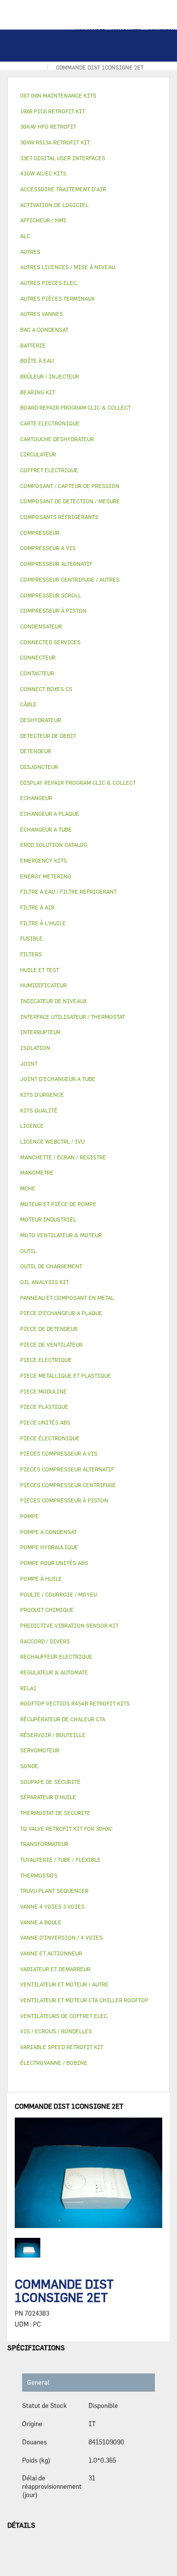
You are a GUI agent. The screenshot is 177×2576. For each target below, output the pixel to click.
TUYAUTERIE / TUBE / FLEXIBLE (60, 1860)
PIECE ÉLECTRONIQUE (50, 1438)
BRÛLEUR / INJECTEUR (50, 376)
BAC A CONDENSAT (44, 330)
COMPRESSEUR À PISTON (53, 610)
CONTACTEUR (37, 673)
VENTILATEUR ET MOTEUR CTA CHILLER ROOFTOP (84, 2000)
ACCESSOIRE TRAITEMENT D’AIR (63, 189)
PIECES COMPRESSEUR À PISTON (64, 1500)
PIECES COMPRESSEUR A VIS (59, 1453)
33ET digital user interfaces (63, 158)
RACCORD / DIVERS (45, 1641)
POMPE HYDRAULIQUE (49, 1547)
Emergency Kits (44, 860)
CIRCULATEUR (38, 454)
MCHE (28, 1188)
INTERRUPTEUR (40, 1032)
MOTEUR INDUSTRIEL (48, 1219)
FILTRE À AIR (37, 907)
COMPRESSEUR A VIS (48, 548)
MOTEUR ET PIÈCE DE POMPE (58, 1204)
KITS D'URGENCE (42, 1095)
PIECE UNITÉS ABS (45, 1422)
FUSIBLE (31, 938)
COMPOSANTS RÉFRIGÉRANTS (59, 517)
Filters (31, 954)
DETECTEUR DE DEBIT (48, 736)
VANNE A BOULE (41, 1922)
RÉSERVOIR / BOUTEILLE (53, 1735)
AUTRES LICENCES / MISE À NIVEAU (68, 267)
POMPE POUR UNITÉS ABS (54, 1563)
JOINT (29, 1063)
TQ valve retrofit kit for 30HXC (66, 1828)
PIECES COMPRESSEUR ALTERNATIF (67, 1469)
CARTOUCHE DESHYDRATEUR (57, 439)
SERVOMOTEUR (40, 1750)
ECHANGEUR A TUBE (46, 829)
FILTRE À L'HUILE (43, 923)
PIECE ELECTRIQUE (46, 1360)
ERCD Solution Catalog (54, 845)
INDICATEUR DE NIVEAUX (53, 1001)
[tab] (88, 96)
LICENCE (32, 1126)
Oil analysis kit (44, 1282)
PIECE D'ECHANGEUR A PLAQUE (61, 1313)
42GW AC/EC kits (43, 173)
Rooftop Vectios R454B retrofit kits (75, 1703)
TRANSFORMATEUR (44, 1844)
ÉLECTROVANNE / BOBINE (54, 2063)
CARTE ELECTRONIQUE (50, 423)
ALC (25, 236)
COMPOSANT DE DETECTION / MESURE (70, 501)
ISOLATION (35, 1048)
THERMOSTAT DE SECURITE (55, 1813)
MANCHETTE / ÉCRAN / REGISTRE (63, 1157)
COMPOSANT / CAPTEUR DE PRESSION (70, 486)
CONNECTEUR (38, 657)
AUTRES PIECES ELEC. (49, 283)
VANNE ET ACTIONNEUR (51, 1953)
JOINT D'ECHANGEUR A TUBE (58, 1079)
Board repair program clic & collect (75, 407)
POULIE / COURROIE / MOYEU (59, 1594)
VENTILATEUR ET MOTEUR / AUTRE (64, 1984)
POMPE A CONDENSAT (48, 1532)
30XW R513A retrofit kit (55, 142)
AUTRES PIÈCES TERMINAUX (57, 298)
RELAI (28, 1688)
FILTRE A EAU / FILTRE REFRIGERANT (68, 891)
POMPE (29, 1516)
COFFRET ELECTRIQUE (49, 470)
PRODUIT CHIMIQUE (47, 1610)
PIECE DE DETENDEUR (49, 1329)
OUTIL (28, 1251)
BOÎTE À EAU (37, 361)
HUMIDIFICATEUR (44, 985)
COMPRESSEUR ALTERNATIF (56, 564)
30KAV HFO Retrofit (48, 126)
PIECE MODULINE (44, 1391)
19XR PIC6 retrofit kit (53, 111)
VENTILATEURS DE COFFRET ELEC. (64, 2016)
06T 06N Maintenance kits (58, 95)
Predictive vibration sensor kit (69, 1625)
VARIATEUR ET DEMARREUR (55, 1969)
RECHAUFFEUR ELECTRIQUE (56, 1656)
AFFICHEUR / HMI (43, 220)
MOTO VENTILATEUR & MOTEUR (61, 1235)
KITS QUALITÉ (39, 1110)
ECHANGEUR (36, 798)
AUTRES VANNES (42, 314)
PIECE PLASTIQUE (44, 1407)
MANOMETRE (37, 1172)
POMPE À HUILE (41, 1579)
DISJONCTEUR (39, 767)
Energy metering (45, 876)
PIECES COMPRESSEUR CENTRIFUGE (68, 1485)
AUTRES (30, 252)
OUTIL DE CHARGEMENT (51, 1266)
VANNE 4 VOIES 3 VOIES (52, 1906)
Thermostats (39, 1875)
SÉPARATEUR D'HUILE (48, 1797)
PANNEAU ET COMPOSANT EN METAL (67, 1298)
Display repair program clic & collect (78, 783)
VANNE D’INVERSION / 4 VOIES (61, 1937)
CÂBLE (29, 704)
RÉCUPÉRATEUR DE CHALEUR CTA (63, 1719)
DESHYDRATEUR (41, 720)
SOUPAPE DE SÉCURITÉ (50, 1782)
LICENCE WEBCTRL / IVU (52, 1141)
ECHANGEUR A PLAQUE (50, 814)
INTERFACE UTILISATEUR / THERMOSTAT (73, 1017)
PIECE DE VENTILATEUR (51, 1344)
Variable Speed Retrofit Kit (62, 2047)
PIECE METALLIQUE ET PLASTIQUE (66, 1375)
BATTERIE (33, 345)
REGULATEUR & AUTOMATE (54, 1672)
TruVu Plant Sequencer (54, 1891)
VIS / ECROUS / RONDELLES (56, 2031)
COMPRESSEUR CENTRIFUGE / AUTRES (70, 579)
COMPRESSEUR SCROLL (51, 595)
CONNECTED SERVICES (50, 642)
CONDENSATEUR (41, 626)
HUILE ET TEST (40, 970)
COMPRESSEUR (40, 533)
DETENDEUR (36, 751)
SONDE (29, 1766)
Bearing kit (38, 392)
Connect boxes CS (46, 689)
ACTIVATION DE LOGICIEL (54, 205)
